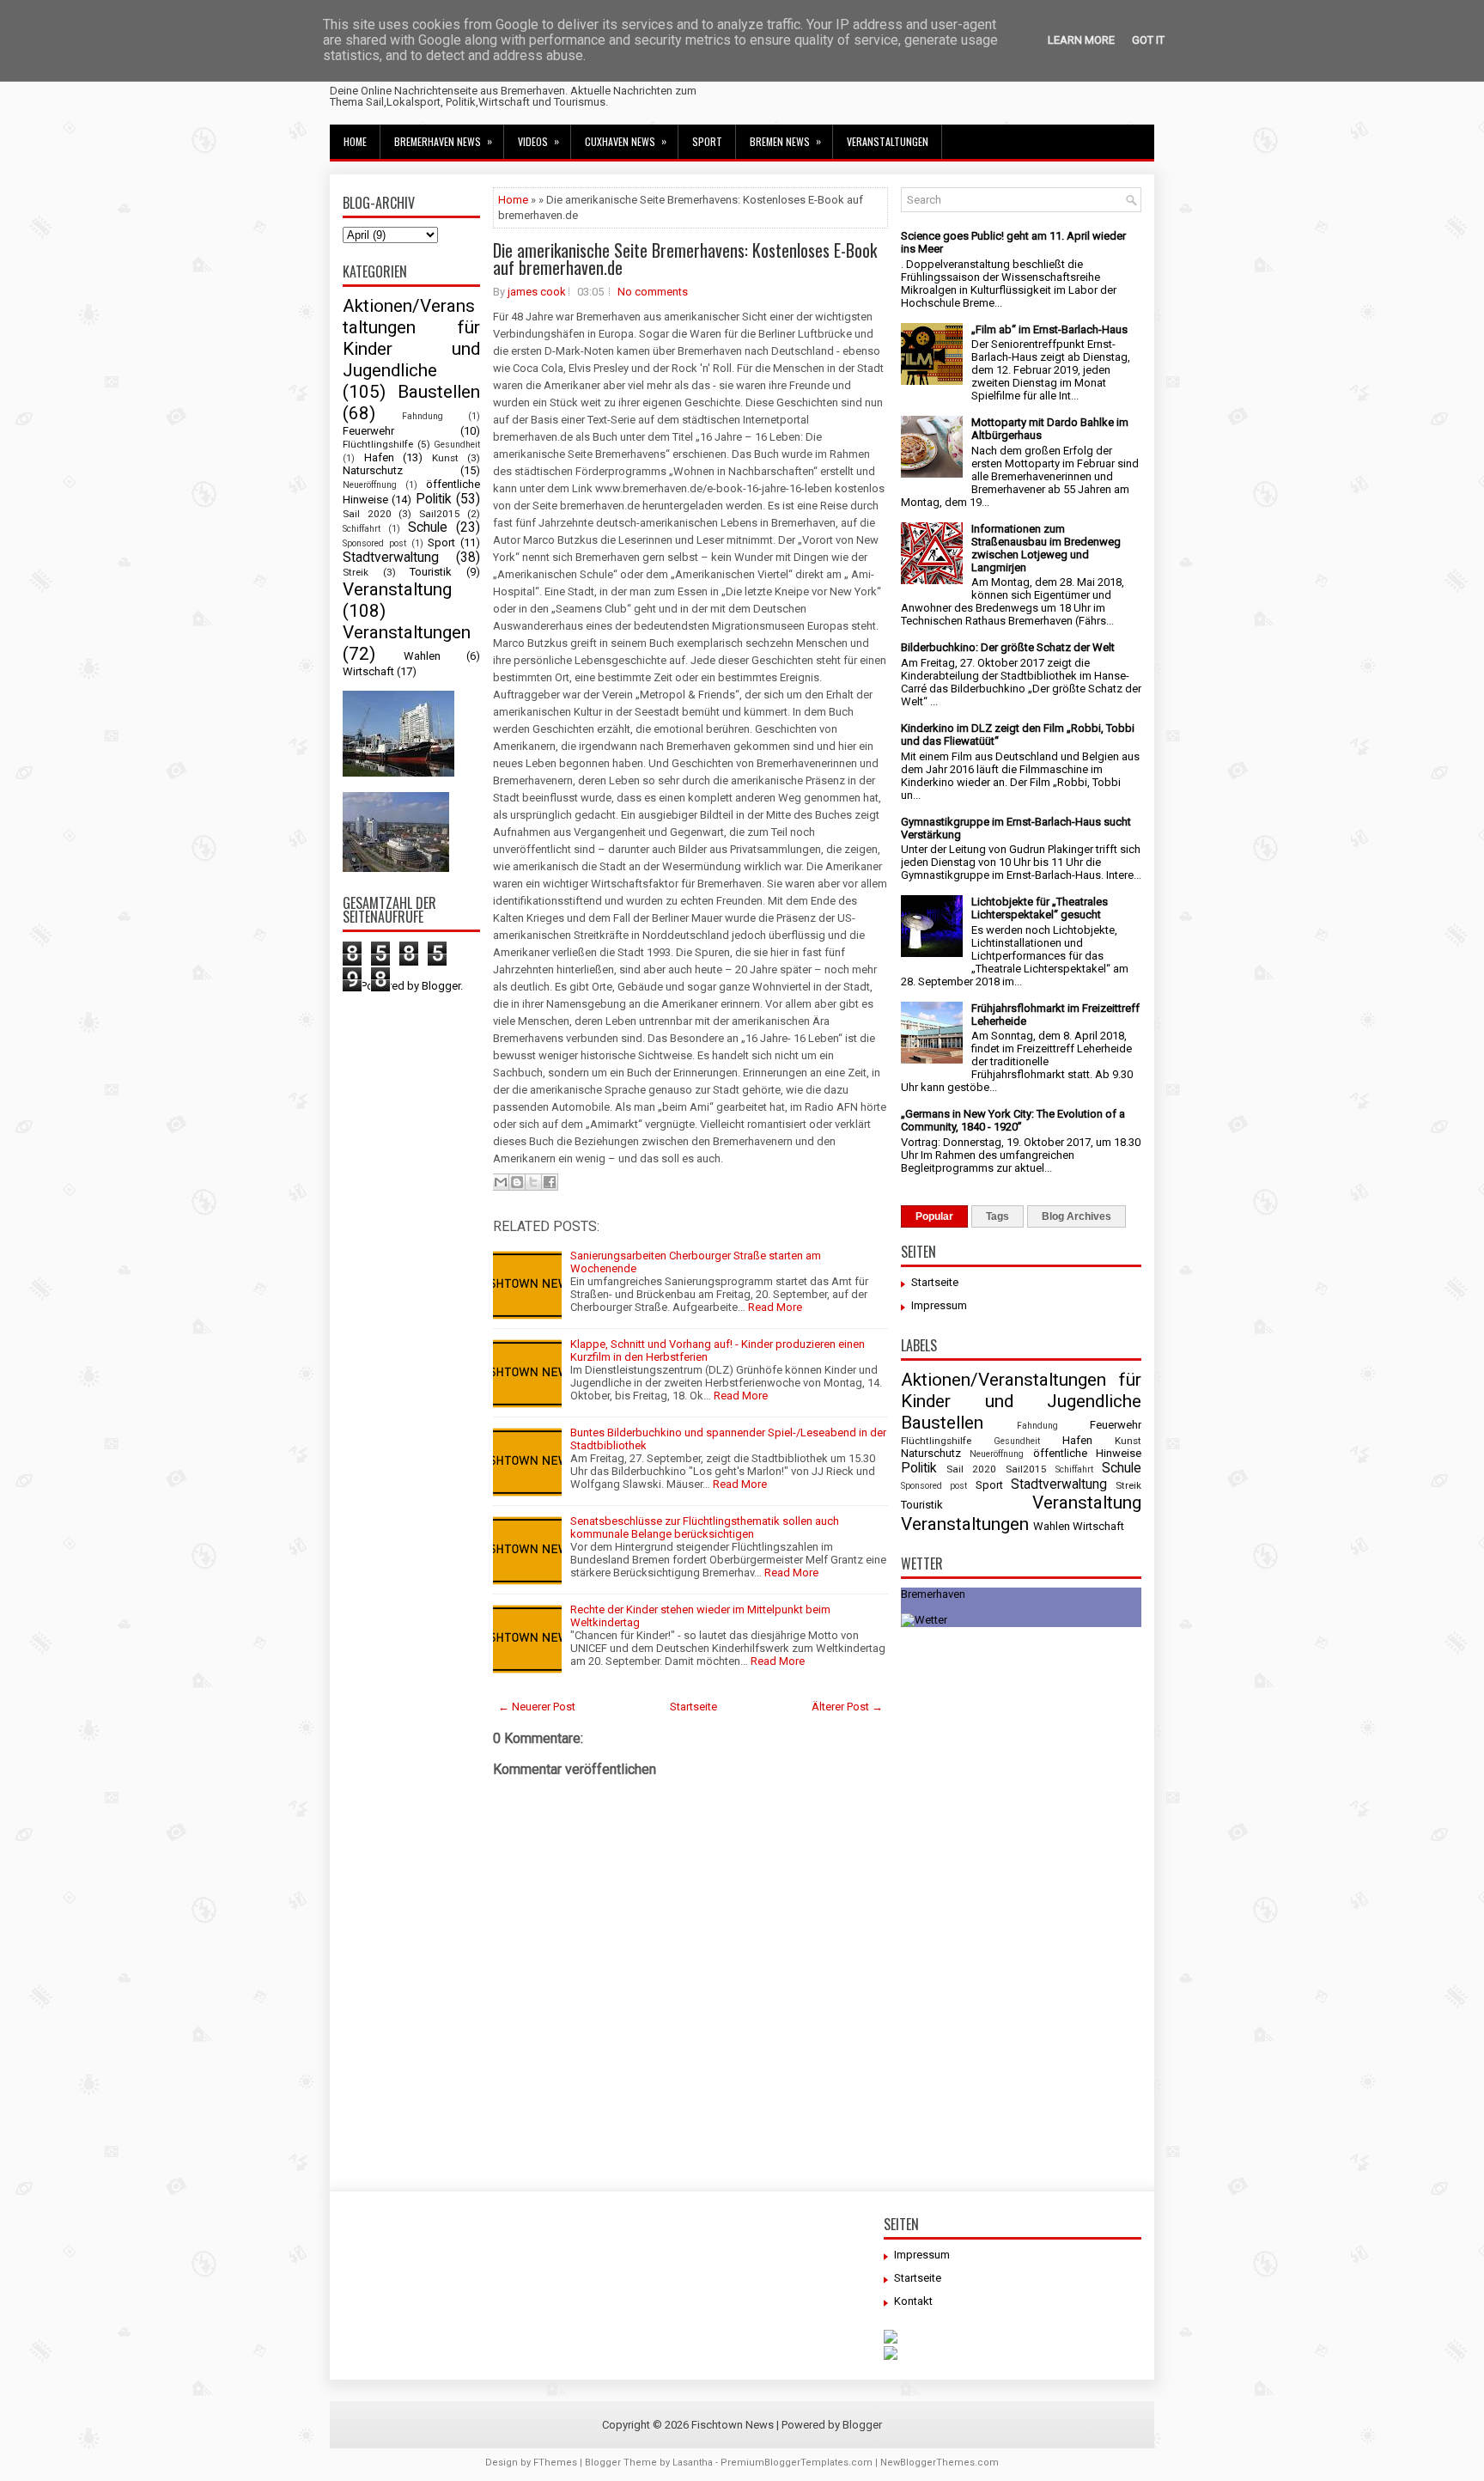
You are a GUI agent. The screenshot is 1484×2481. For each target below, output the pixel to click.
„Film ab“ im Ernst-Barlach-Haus (1049, 329)
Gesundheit (457, 445)
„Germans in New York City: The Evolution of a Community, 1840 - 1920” (1013, 1120)
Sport (707, 141)
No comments (653, 292)
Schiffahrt (362, 529)
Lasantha (693, 2463)
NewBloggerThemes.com (940, 2463)
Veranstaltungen (888, 141)
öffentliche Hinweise (1087, 1453)
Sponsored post (374, 543)
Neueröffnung (370, 485)
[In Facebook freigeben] (550, 1182)
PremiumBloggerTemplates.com (797, 2463)
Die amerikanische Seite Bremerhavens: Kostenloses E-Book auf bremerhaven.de (685, 259)
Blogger (441, 986)
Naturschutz (373, 470)
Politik (434, 499)
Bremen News (785, 141)
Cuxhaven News (626, 141)
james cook (537, 292)
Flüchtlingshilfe (378, 444)
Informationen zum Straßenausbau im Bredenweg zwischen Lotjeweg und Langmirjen (1046, 548)
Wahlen (422, 656)
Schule (428, 527)
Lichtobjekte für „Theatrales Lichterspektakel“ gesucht (1040, 908)
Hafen (379, 457)
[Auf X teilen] (533, 1182)
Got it (1148, 40)
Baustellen (439, 392)
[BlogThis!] (517, 1182)
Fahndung (423, 416)
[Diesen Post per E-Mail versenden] (501, 1182)
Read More (775, 1307)
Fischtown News (733, 2425)
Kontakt (913, 2301)
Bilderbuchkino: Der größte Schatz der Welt (1008, 647)
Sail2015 (440, 514)
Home (355, 141)
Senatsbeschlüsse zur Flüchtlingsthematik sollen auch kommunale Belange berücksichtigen (705, 1527)
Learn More (1081, 40)
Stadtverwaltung (391, 558)
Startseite (693, 1707)
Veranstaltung (397, 589)
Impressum (939, 1305)
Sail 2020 (367, 514)
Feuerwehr (368, 431)
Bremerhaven (933, 1594)
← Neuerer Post (537, 1707)
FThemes (555, 2463)
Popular (934, 1216)
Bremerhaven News (443, 141)
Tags (997, 1216)
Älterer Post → (847, 1707)
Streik (356, 572)
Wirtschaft (368, 671)
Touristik (431, 572)
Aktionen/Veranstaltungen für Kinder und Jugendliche (411, 338)
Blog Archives (1077, 1216)
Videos (538, 141)
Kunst (445, 458)
